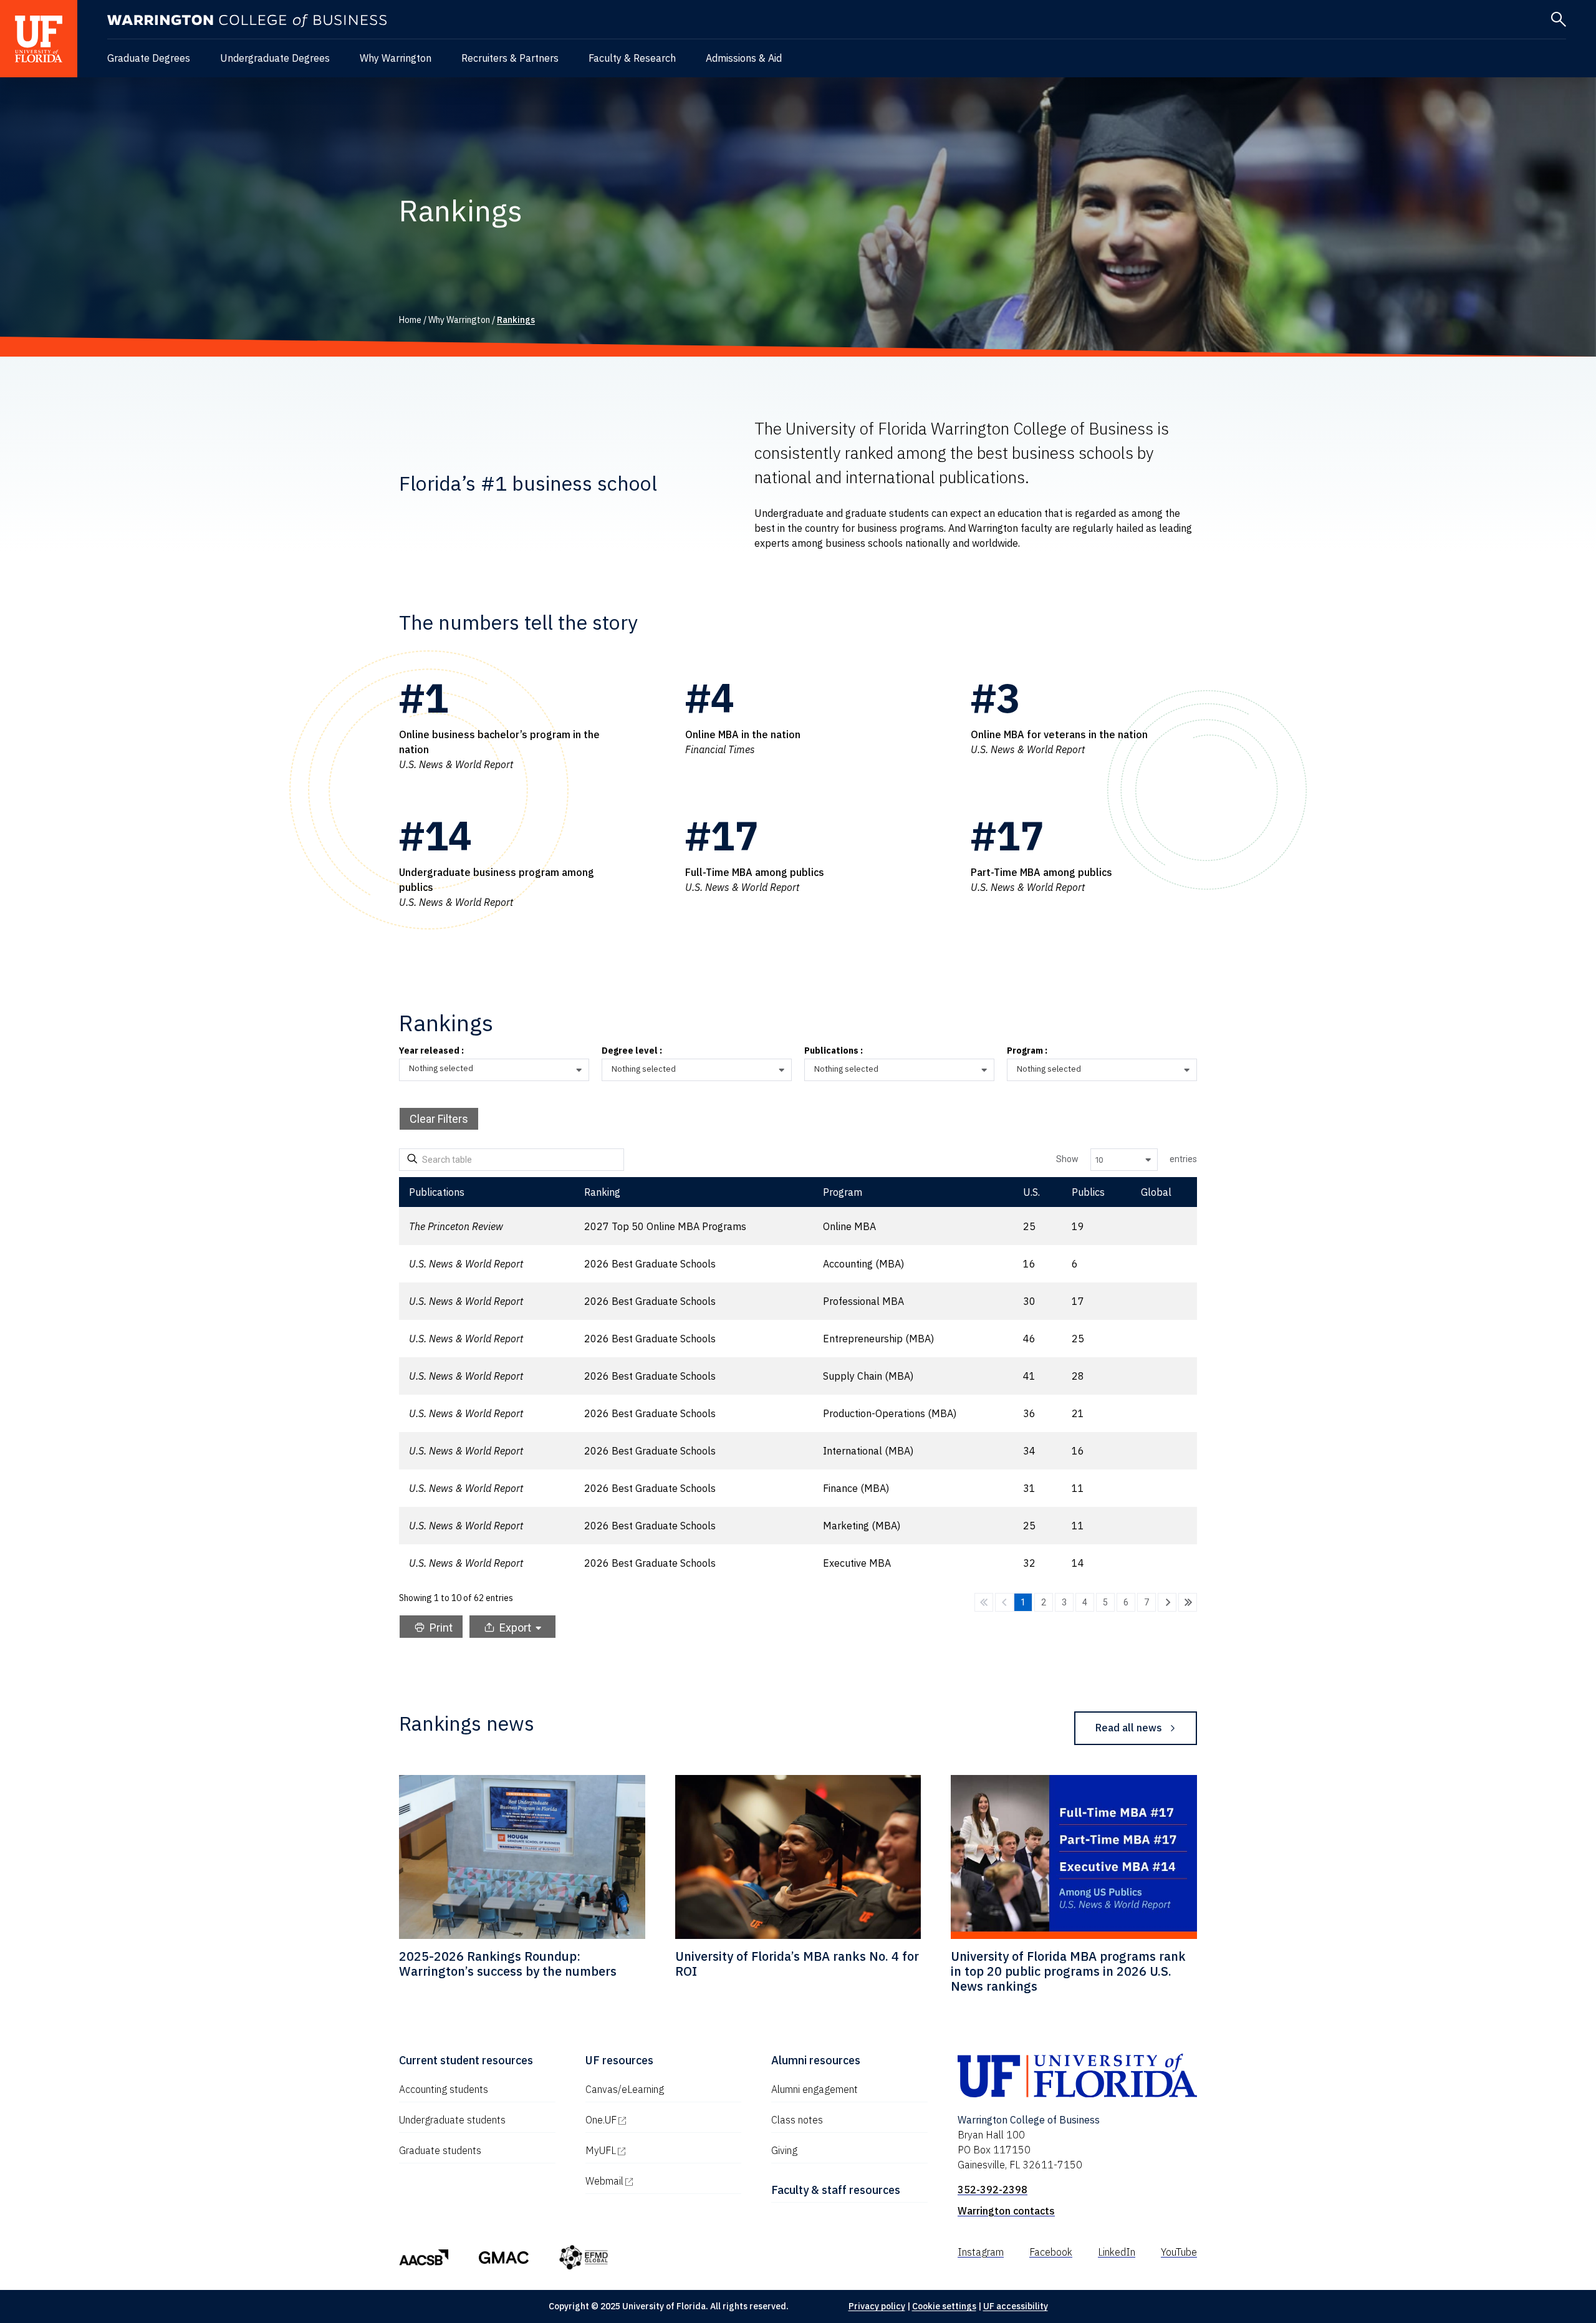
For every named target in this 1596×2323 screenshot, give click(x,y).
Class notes (797, 2120)
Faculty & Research (632, 58)
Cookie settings (944, 2306)
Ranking (602, 1192)
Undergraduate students (452, 2120)
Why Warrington (396, 58)
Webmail (658, 2181)
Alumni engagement (815, 2089)
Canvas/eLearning (625, 2089)
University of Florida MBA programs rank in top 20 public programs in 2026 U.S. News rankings (1068, 1971)
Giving (784, 2150)
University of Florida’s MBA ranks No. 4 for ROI (797, 1964)
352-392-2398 (993, 2190)
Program (843, 1192)
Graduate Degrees (149, 58)
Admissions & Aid (744, 58)
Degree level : (632, 1051)
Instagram (981, 2252)
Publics (1088, 1192)
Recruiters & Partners (510, 58)
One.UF (654, 2120)
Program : (1027, 1051)
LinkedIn (1117, 2252)
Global (1156, 1192)
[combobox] (499, 1070)
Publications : (834, 1051)
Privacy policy (877, 2306)
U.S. (1031, 1192)
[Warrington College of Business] (247, 21)
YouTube (1179, 2252)
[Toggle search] (1559, 19)
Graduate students (440, 2150)
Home (410, 320)
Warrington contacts (1006, 2211)
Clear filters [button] (439, 1119)
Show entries (1127, 1159)
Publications (437, 1192)
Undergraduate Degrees (275, 58)
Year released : (431, 1051)
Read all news (1129, 1728)
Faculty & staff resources (836, 2190)
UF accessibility (1016, 2306)
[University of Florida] (39, 39)
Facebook (1051, 2252)
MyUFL (654, 2150)
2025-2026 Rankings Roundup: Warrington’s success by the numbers (508, 1964)
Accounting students (444, 2089)
